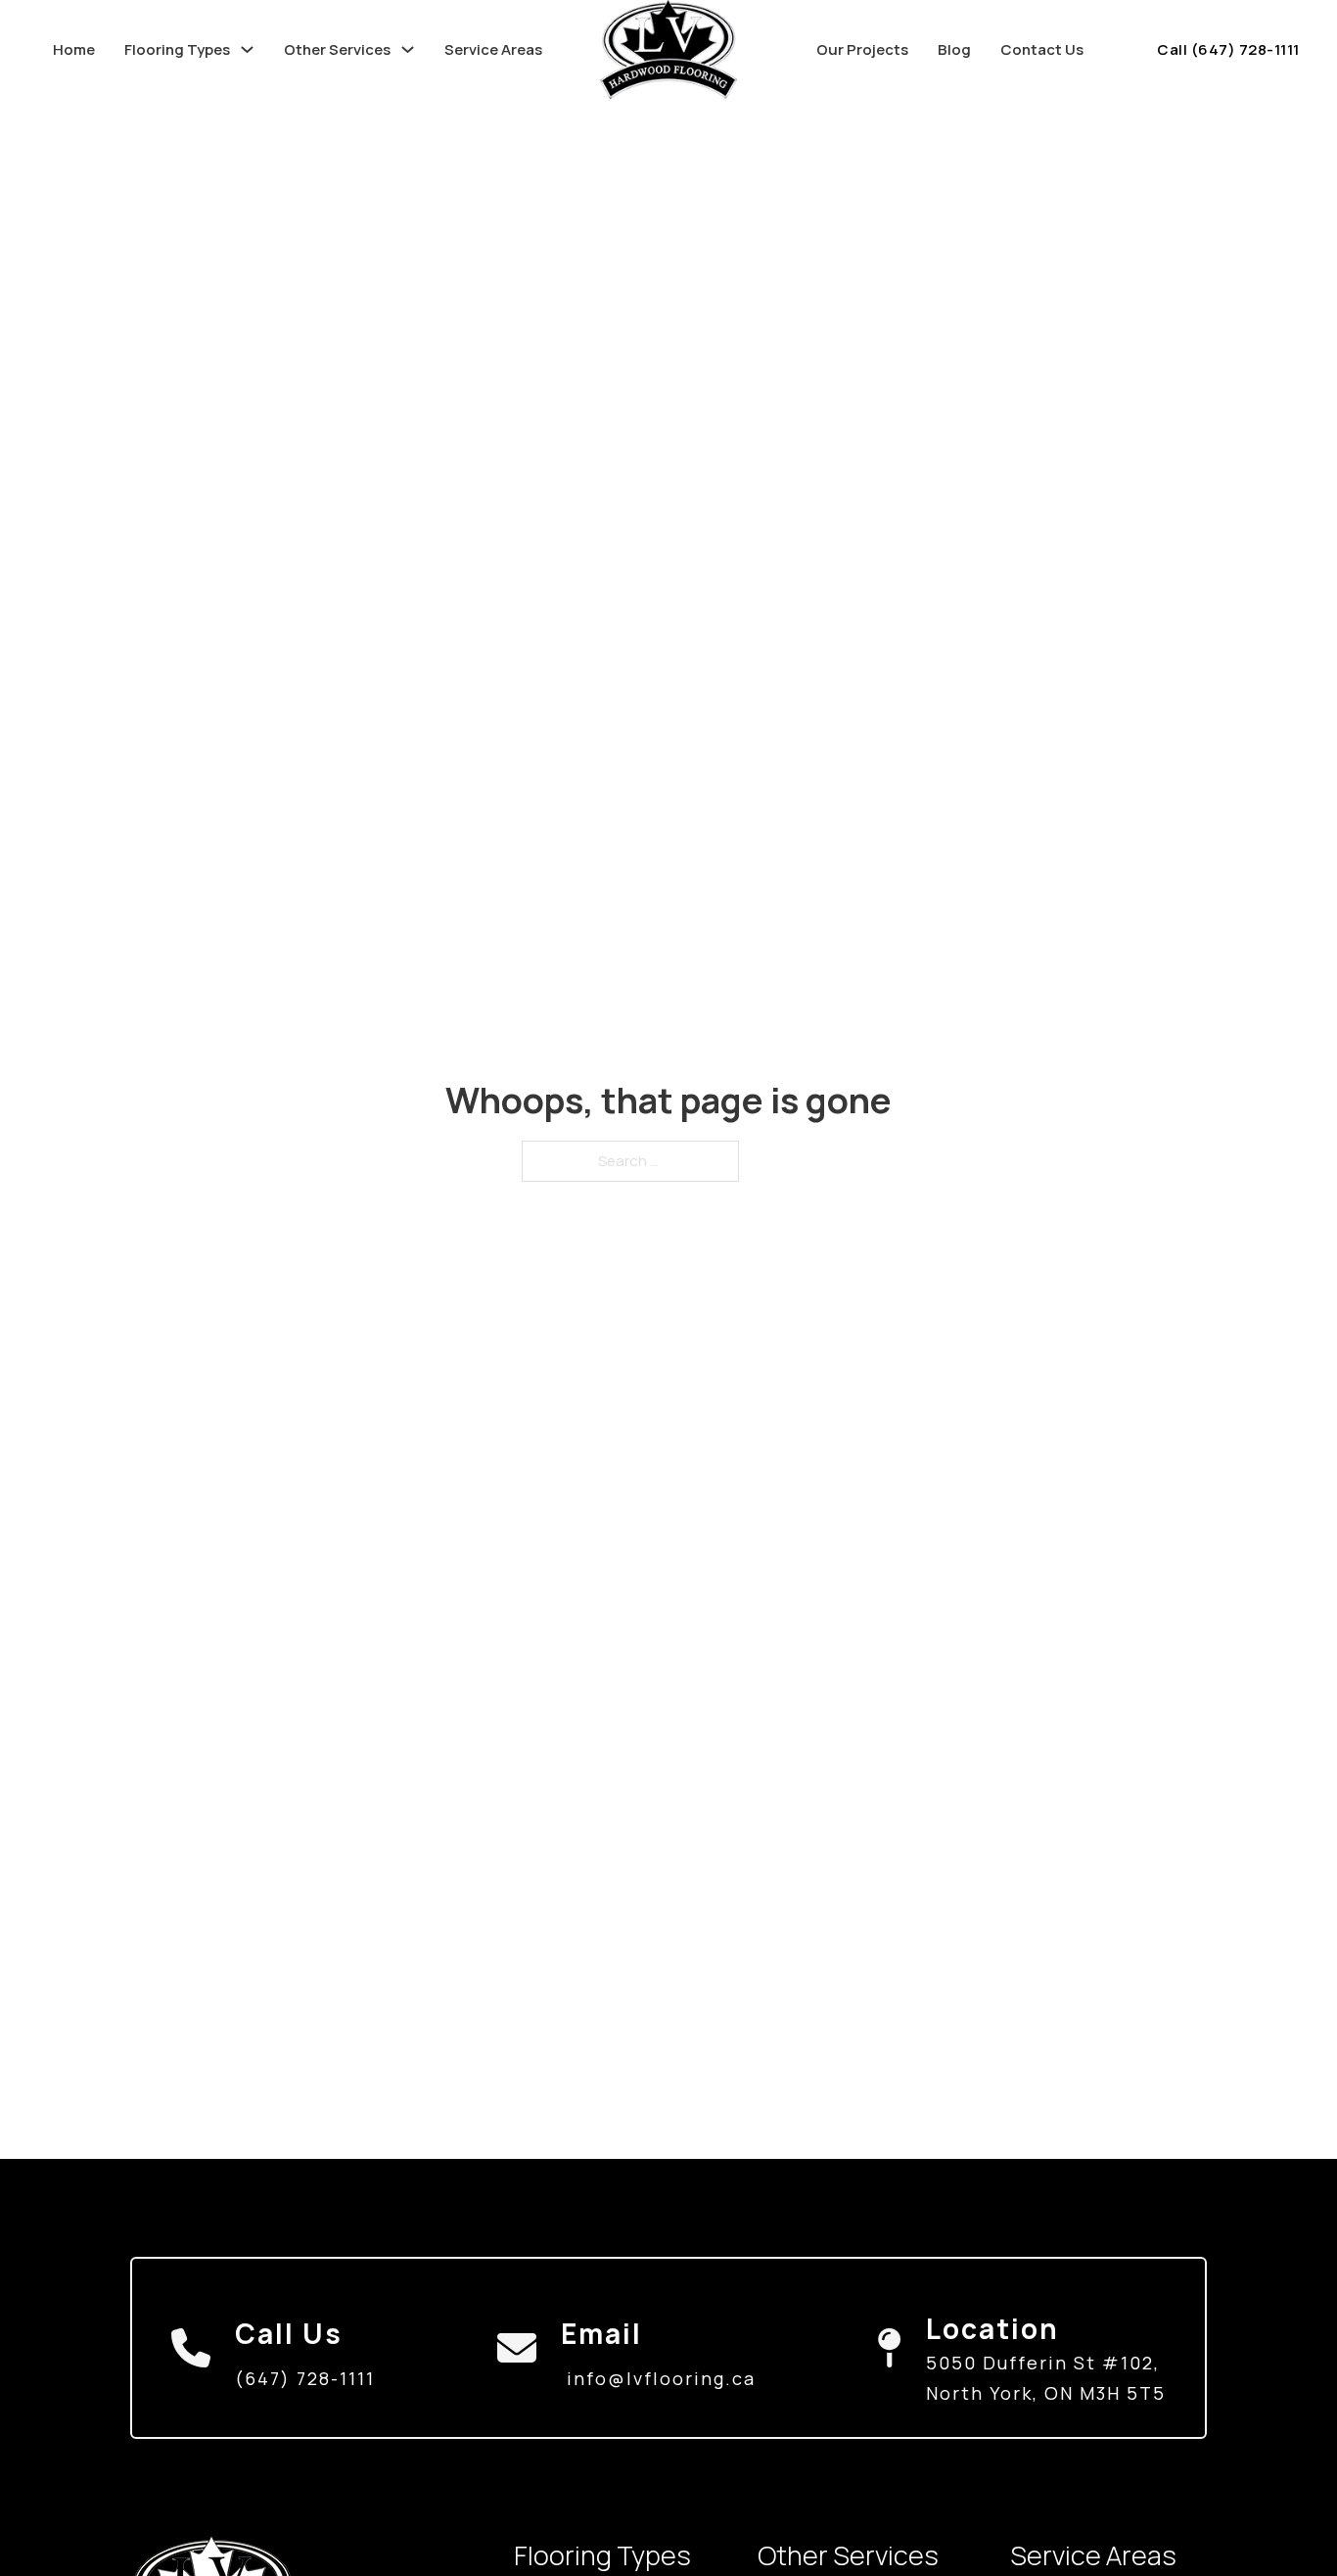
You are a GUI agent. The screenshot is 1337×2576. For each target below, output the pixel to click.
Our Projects (862, 49)
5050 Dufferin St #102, (1043, 2363)
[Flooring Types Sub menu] (247, 49)
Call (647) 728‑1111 (1228, 49)
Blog (954, 49)
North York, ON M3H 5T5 (1046, 2393)
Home (74, 49)
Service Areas (493, 49)
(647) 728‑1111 (305, 2378)
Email (601, 2333)
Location (992, 2328)
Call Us (289, 2333)
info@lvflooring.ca (661, 2378)
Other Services (337, 49)
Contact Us (1042, 49)
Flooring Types (177, 49)
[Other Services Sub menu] (408, 49)
